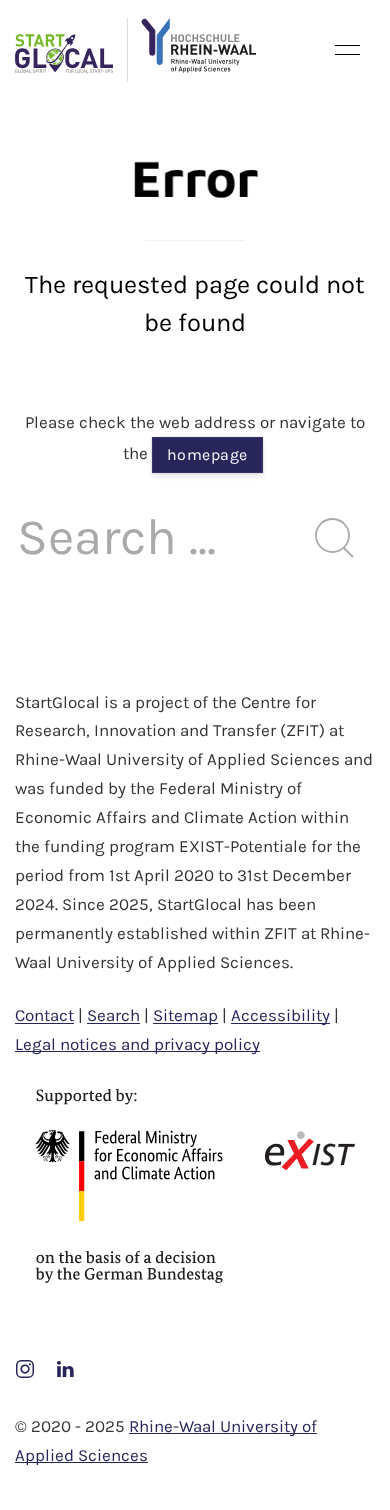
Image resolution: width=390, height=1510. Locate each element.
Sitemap (185, 1015)
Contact (44, 1015)
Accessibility (280, 1015)
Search (113, 1015)
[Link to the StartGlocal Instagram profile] (27, 1367)
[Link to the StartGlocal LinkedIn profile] (65, 1367)
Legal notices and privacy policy (137, 1044)
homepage (207, 454)
